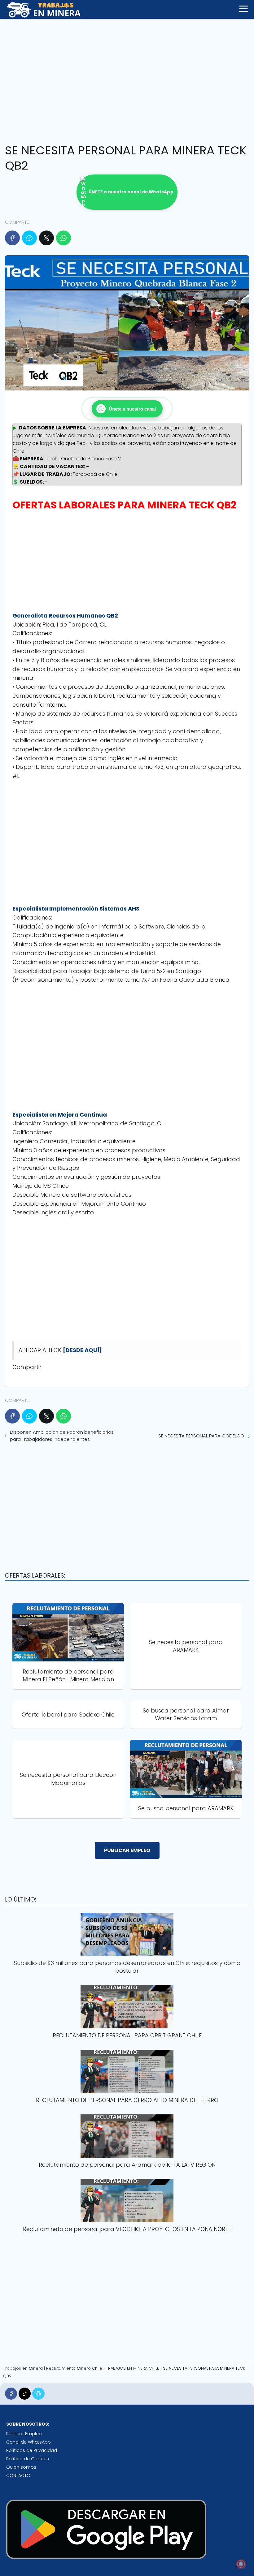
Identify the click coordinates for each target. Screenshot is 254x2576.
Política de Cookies (28, 2459)
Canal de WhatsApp (28, 2442)
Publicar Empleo (24, 2434)
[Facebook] (12, 238)
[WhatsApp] (63, 238)
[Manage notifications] (241, 2564)
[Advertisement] (127, 79)
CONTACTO (18, 2475)
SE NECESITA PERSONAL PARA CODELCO (201, 1436)
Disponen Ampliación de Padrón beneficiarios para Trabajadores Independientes (62, 1436)
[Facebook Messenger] (29, 238)
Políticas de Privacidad (32, 2450)
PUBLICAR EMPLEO (127, 1850)
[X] (46, 238)
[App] (38, 2394)
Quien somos (21, 2467)
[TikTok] (25, 2394)
